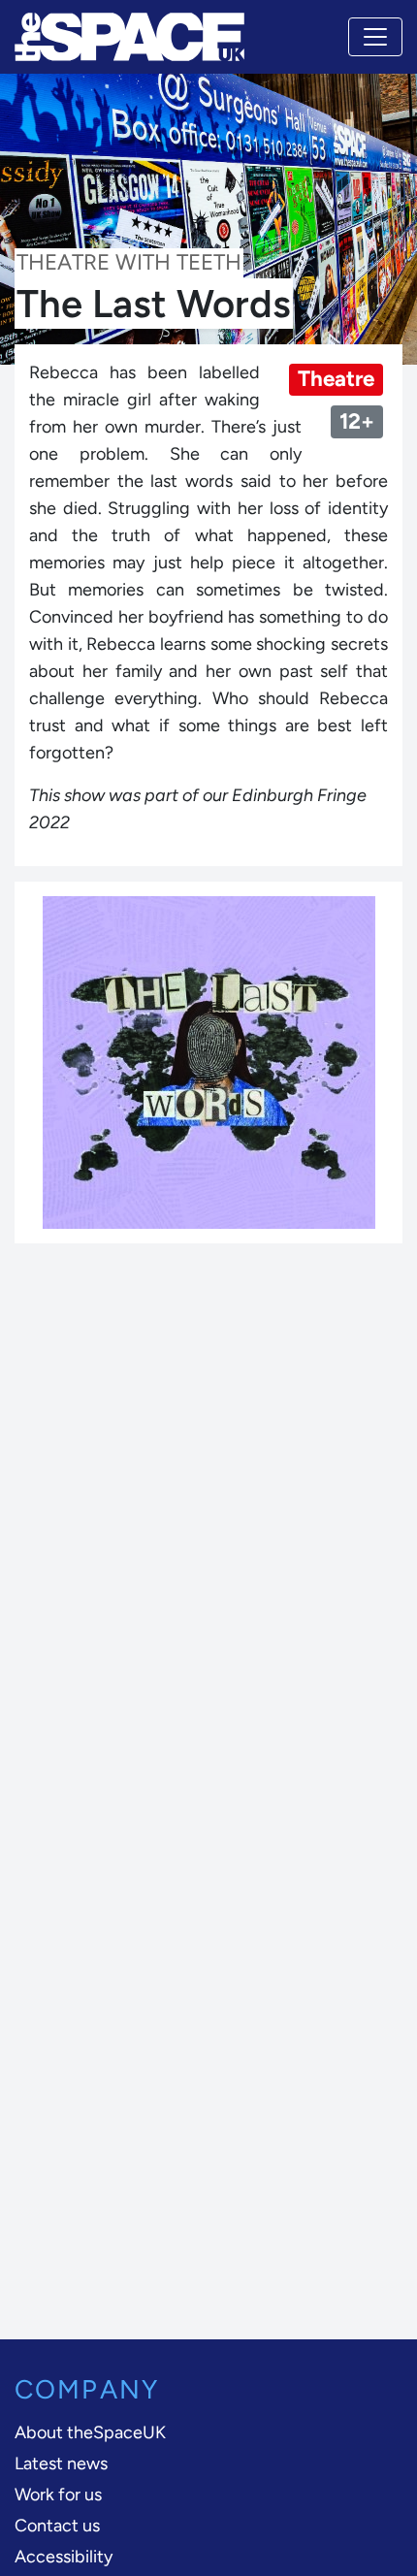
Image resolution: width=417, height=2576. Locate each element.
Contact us (57, 2526)
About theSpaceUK (90, 2432)
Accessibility (64, 2557)
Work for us (58, 2495)
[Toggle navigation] (375, 37)
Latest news (61, 2463)
